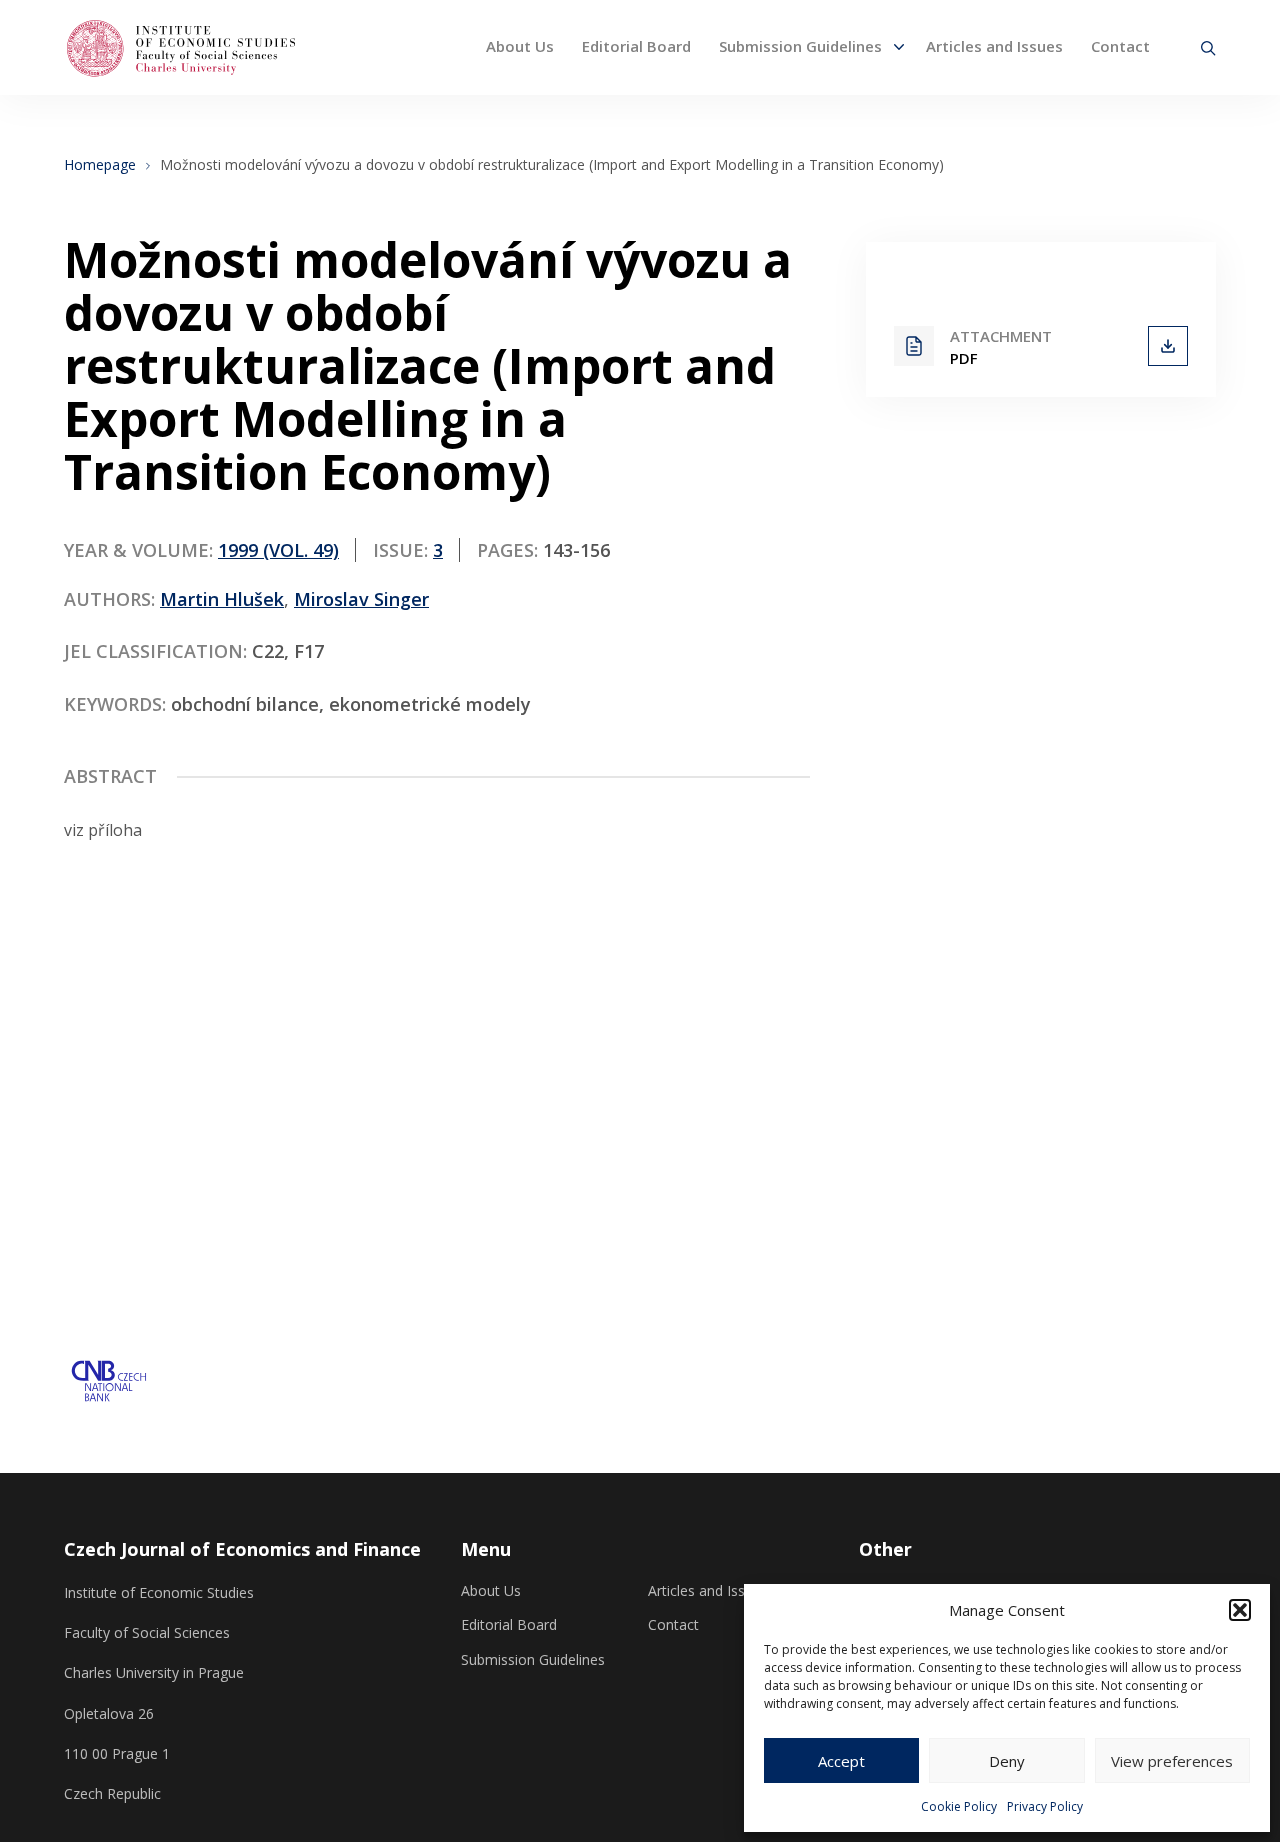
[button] (1240, 1610)
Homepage (100, 165)
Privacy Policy (1045, 1806)
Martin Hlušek (222, 599)
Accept (841, 1761)
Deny (1007, 1761)
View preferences (1172, 1761)
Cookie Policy (959, 1806)
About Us (520, 46)
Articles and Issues (994, 46)
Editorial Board (636, 46)
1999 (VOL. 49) (278, 550)
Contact (1120, 46)
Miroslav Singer (361, 599)
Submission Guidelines (800, 46)
